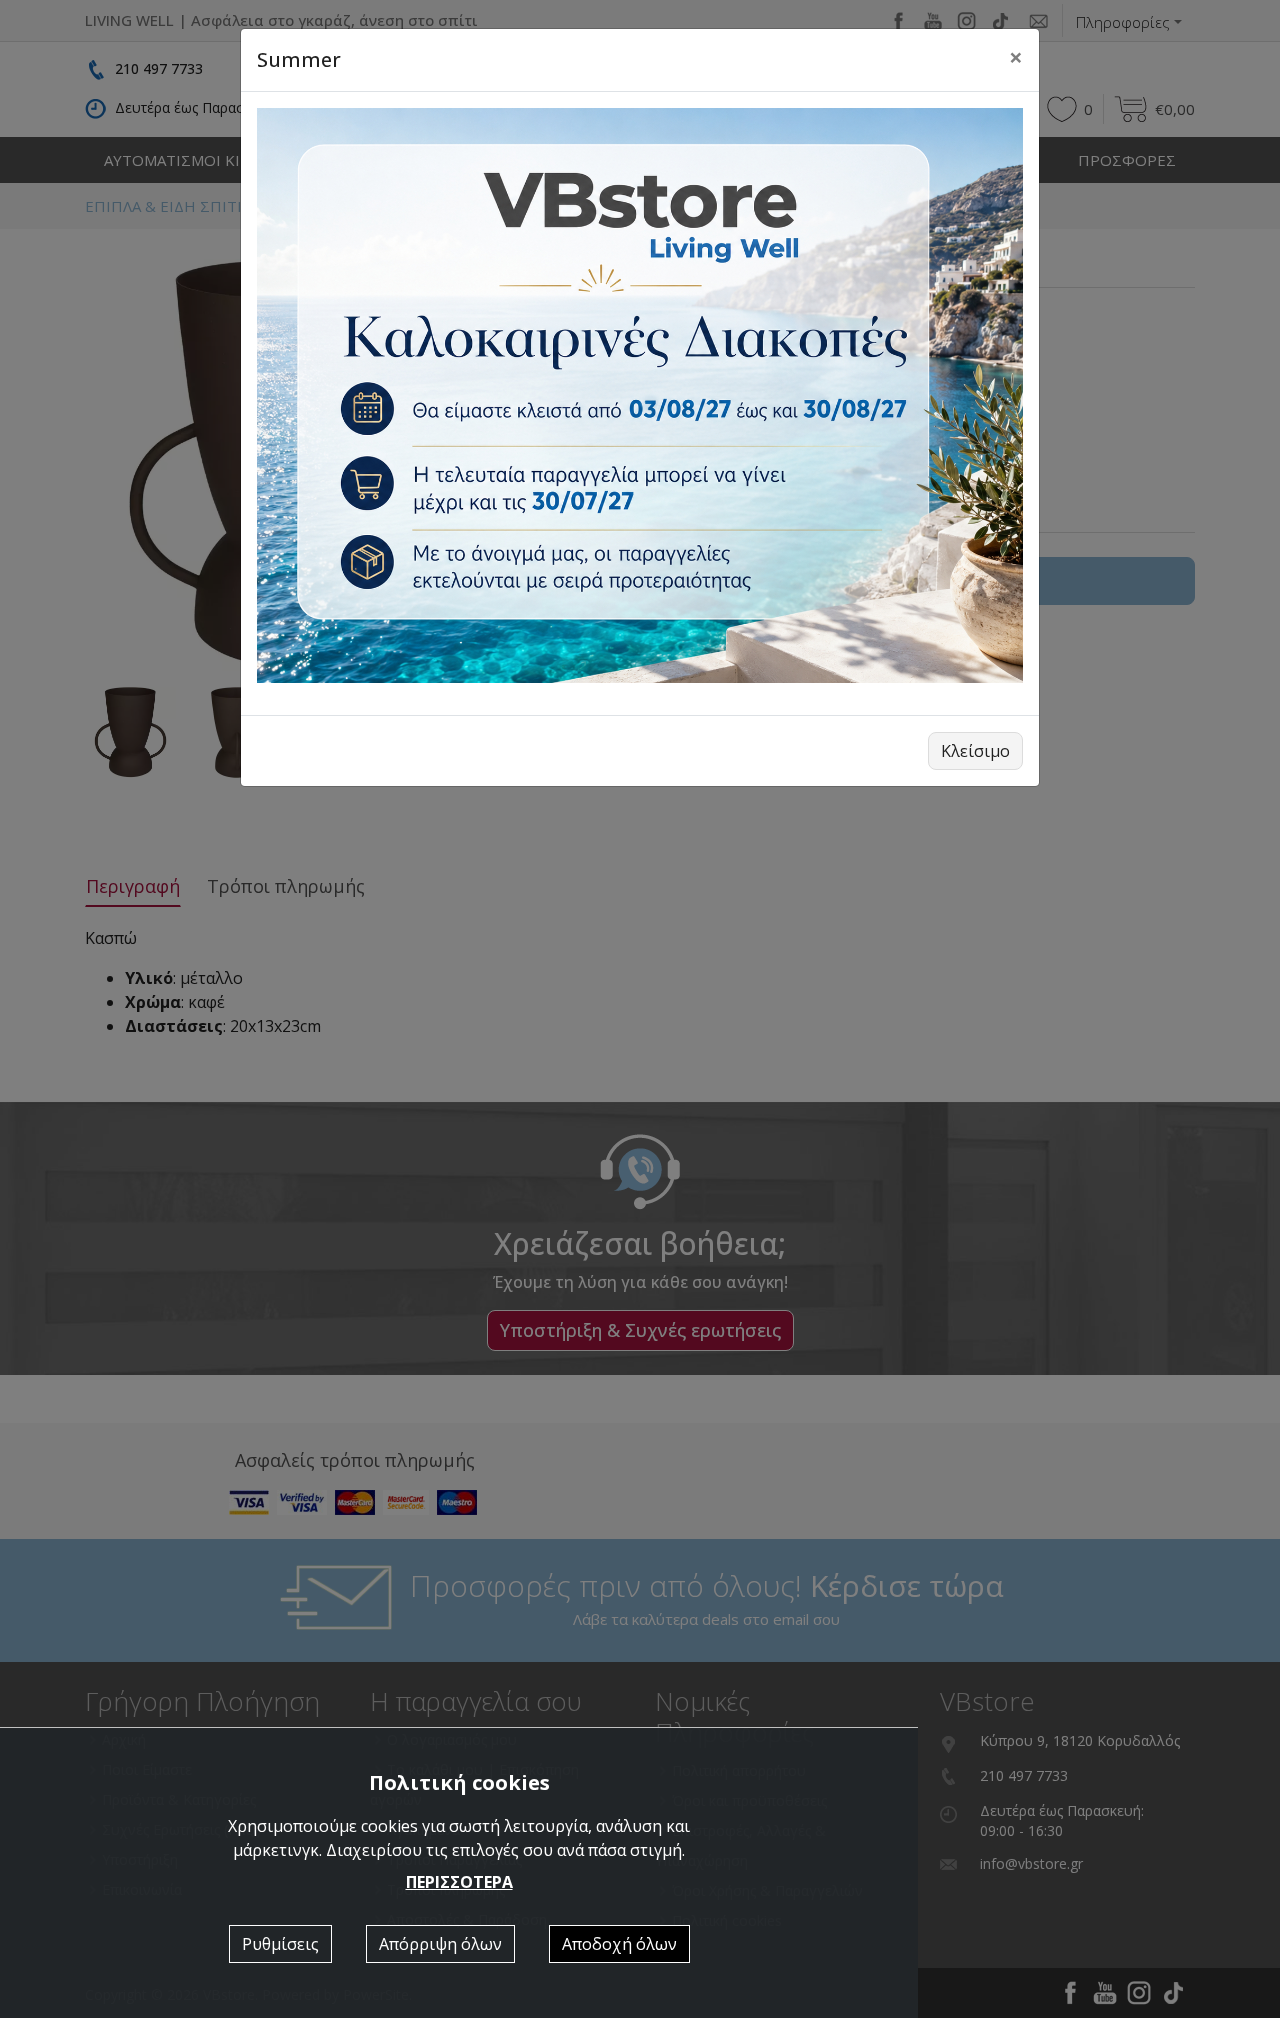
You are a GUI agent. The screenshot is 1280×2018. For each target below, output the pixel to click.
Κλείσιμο (975, 751)
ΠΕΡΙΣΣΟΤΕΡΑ (459, 1882)
